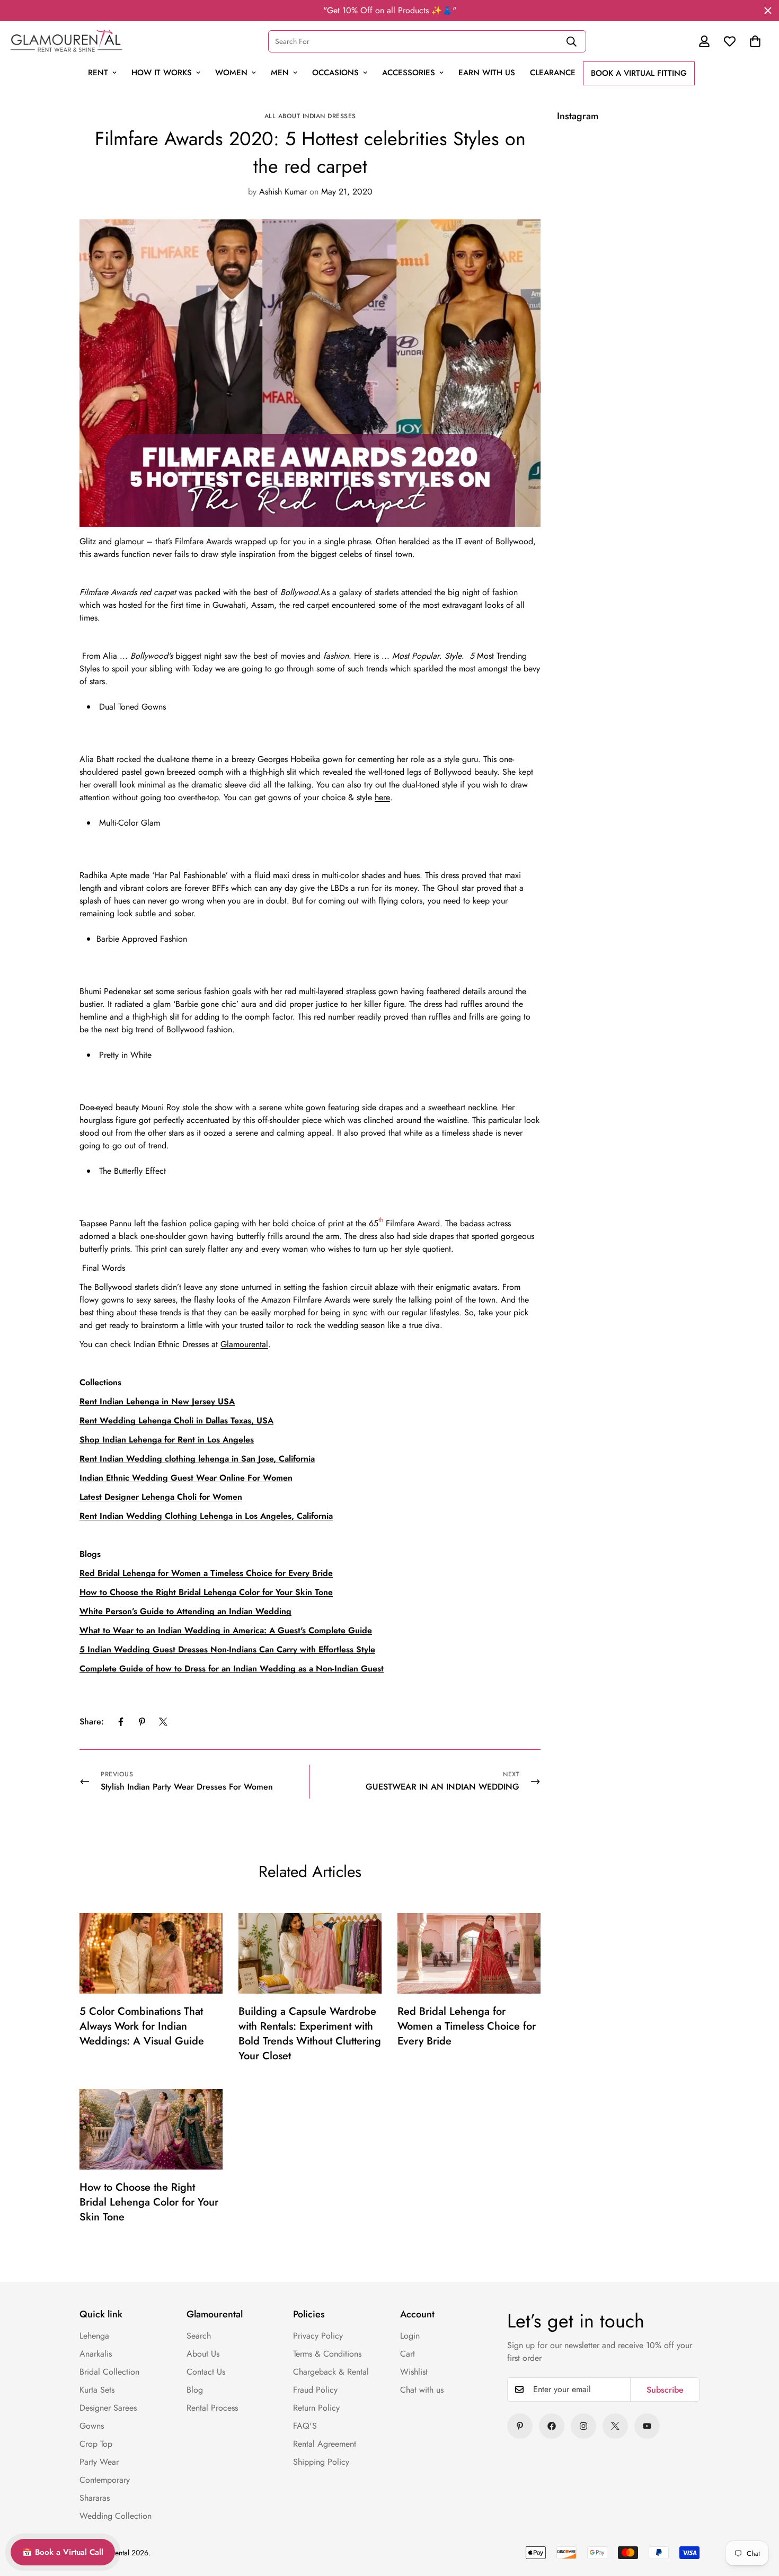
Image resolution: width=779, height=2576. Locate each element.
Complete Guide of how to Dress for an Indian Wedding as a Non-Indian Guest (232, 1668)
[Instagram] (583, 2426)
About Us (203, 2354)
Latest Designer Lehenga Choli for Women (161, 1497)
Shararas (95, 2498)
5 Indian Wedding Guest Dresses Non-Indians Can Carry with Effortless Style (227, 1649)
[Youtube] (647, 2426)
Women (231, 73)
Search (199, 2336)
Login (410, 2336)
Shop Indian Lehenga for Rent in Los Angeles (167, 1440)
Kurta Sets (97, 2390)
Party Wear (99, 2462)
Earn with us (487, 73)
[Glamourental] (66, 41)
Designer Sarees (108, 2408)
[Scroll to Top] (748, 2495)
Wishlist (414, 2372)
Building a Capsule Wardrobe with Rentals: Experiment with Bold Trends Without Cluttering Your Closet (310, 2034)
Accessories (409, 73)
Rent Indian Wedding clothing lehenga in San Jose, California (197, 1459)
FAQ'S (305, 2426)
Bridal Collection (109, 2372)
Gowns (92, 2426)
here (382, 797)
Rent (98, 73)
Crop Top (96, 2444)
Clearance (553, 73)
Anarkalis (96, 2354)
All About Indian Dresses (310, 116)
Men (280, 73)
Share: (92, 1721)
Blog (195, 2390)
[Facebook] (121, 1722)
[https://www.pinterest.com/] (520, 2426)
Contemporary (105, 2480)
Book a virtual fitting (639, 73)
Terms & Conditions (327, 2354)
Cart (408, 2354)
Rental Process (212, 2408)
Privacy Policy (318, 2336)
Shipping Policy (321, 2462)
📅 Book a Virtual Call (63, 2552)
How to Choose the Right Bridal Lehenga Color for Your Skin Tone (149, 2202)
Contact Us (206, 2372)
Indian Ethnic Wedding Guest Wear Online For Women (186, 1478)
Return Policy (316, 2408)
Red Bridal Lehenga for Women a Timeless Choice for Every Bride (467, 2026)
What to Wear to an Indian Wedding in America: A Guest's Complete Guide (226, 1630)
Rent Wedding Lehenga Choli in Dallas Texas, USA (176, 1420)
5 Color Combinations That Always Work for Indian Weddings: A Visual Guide (142, 2026)
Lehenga (94, 2336)
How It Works (162, 73)
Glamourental (244, 1344)
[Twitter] (163, 1722)
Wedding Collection (116, 2516)
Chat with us (422, 2390)
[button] (755, 41)
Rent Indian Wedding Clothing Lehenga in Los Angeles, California (206, 1516)
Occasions (335, 73)
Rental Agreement (325, 2444)
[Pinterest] (142, 1722)
